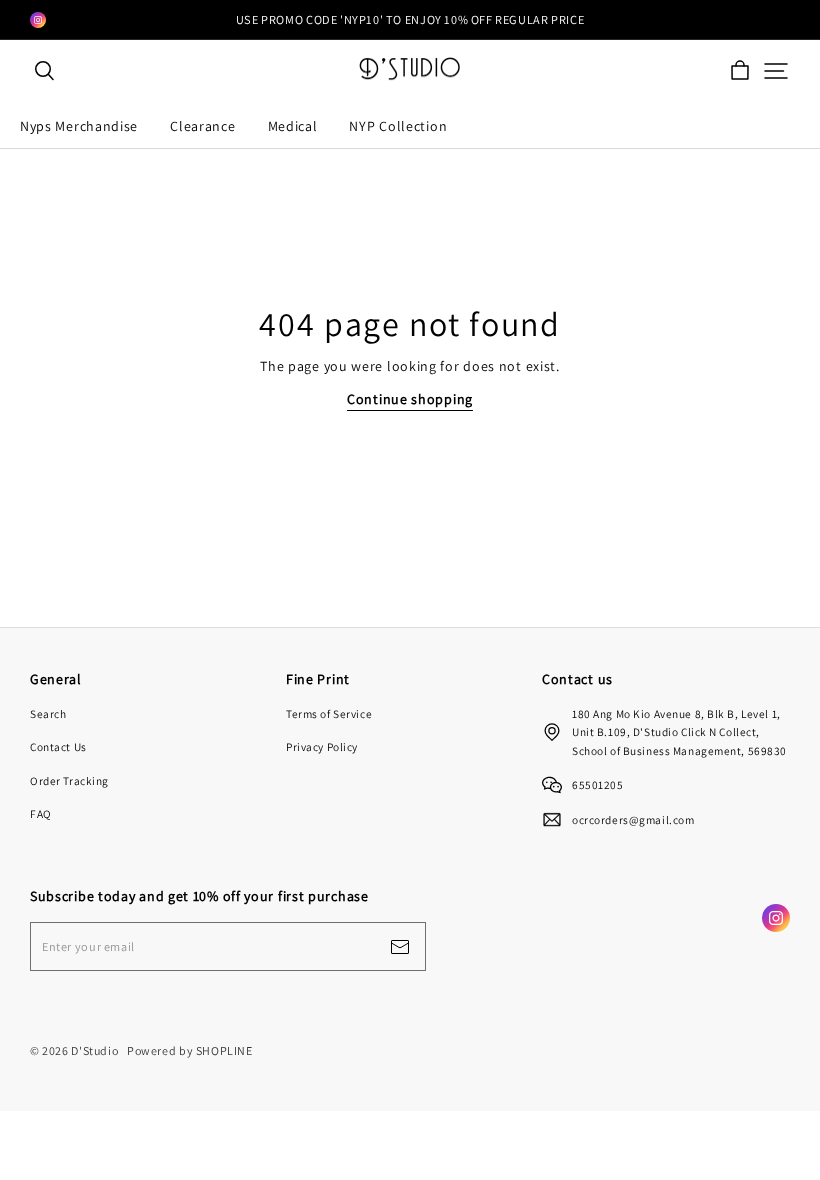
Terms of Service (329, 713)
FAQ (41, 813)
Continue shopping (410, 399)
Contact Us (58, 746)
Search (48, 713)
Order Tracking (69, 780)
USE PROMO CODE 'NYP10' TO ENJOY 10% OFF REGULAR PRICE (410, 19)
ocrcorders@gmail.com (633, 819)
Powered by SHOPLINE (190, 1050)
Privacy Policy (322, 746)
